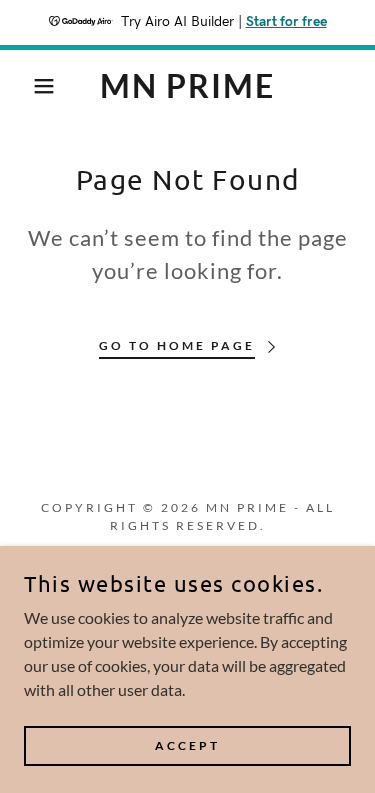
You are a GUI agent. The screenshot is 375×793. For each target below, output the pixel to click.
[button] (29, 86)
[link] (187, 86)
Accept (187, 745)
